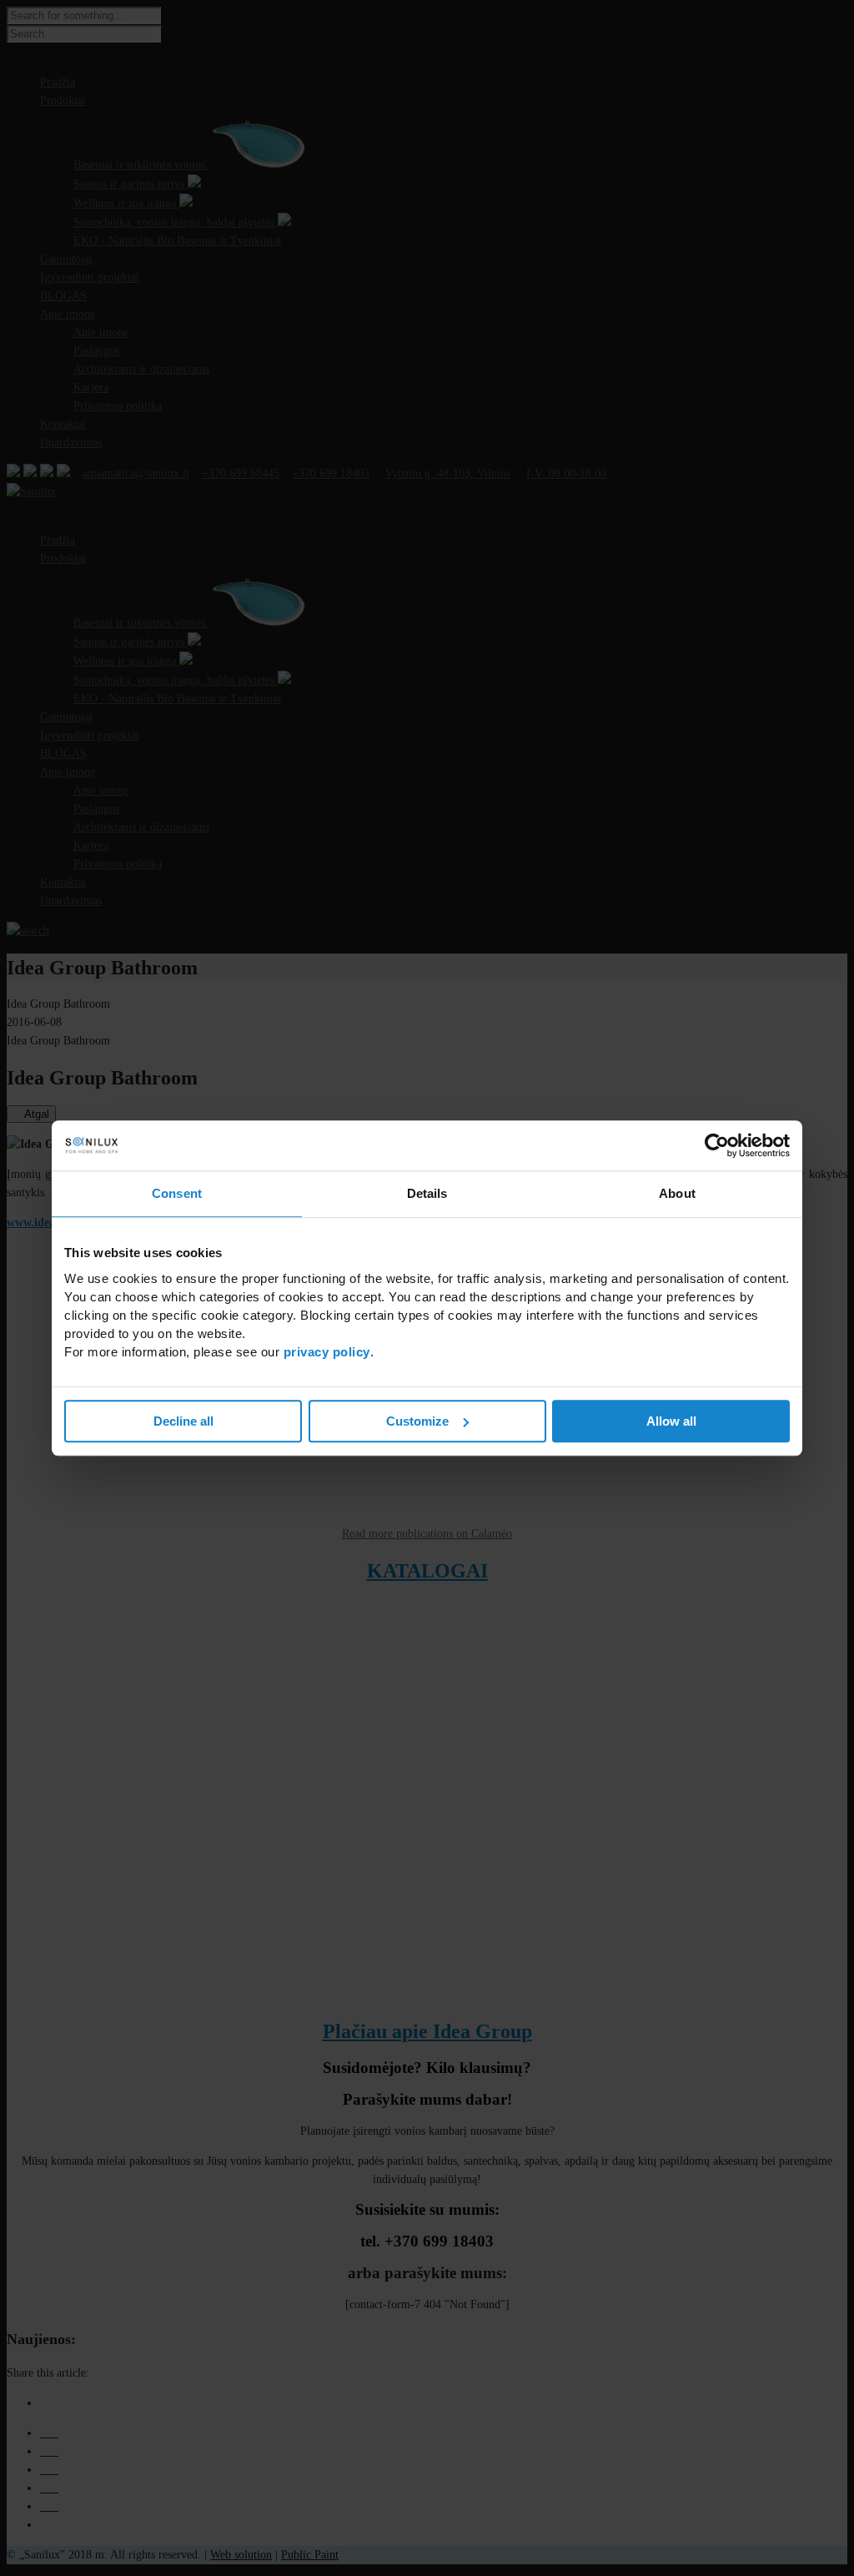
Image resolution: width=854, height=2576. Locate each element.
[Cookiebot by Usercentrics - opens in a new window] (717, 1145)
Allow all (671, 1421)
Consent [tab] (177, 1193)
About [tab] (677, 1193)
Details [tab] (427, 1193)
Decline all (183, 1421)
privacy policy (327, 1352)
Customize (417, 1421)
